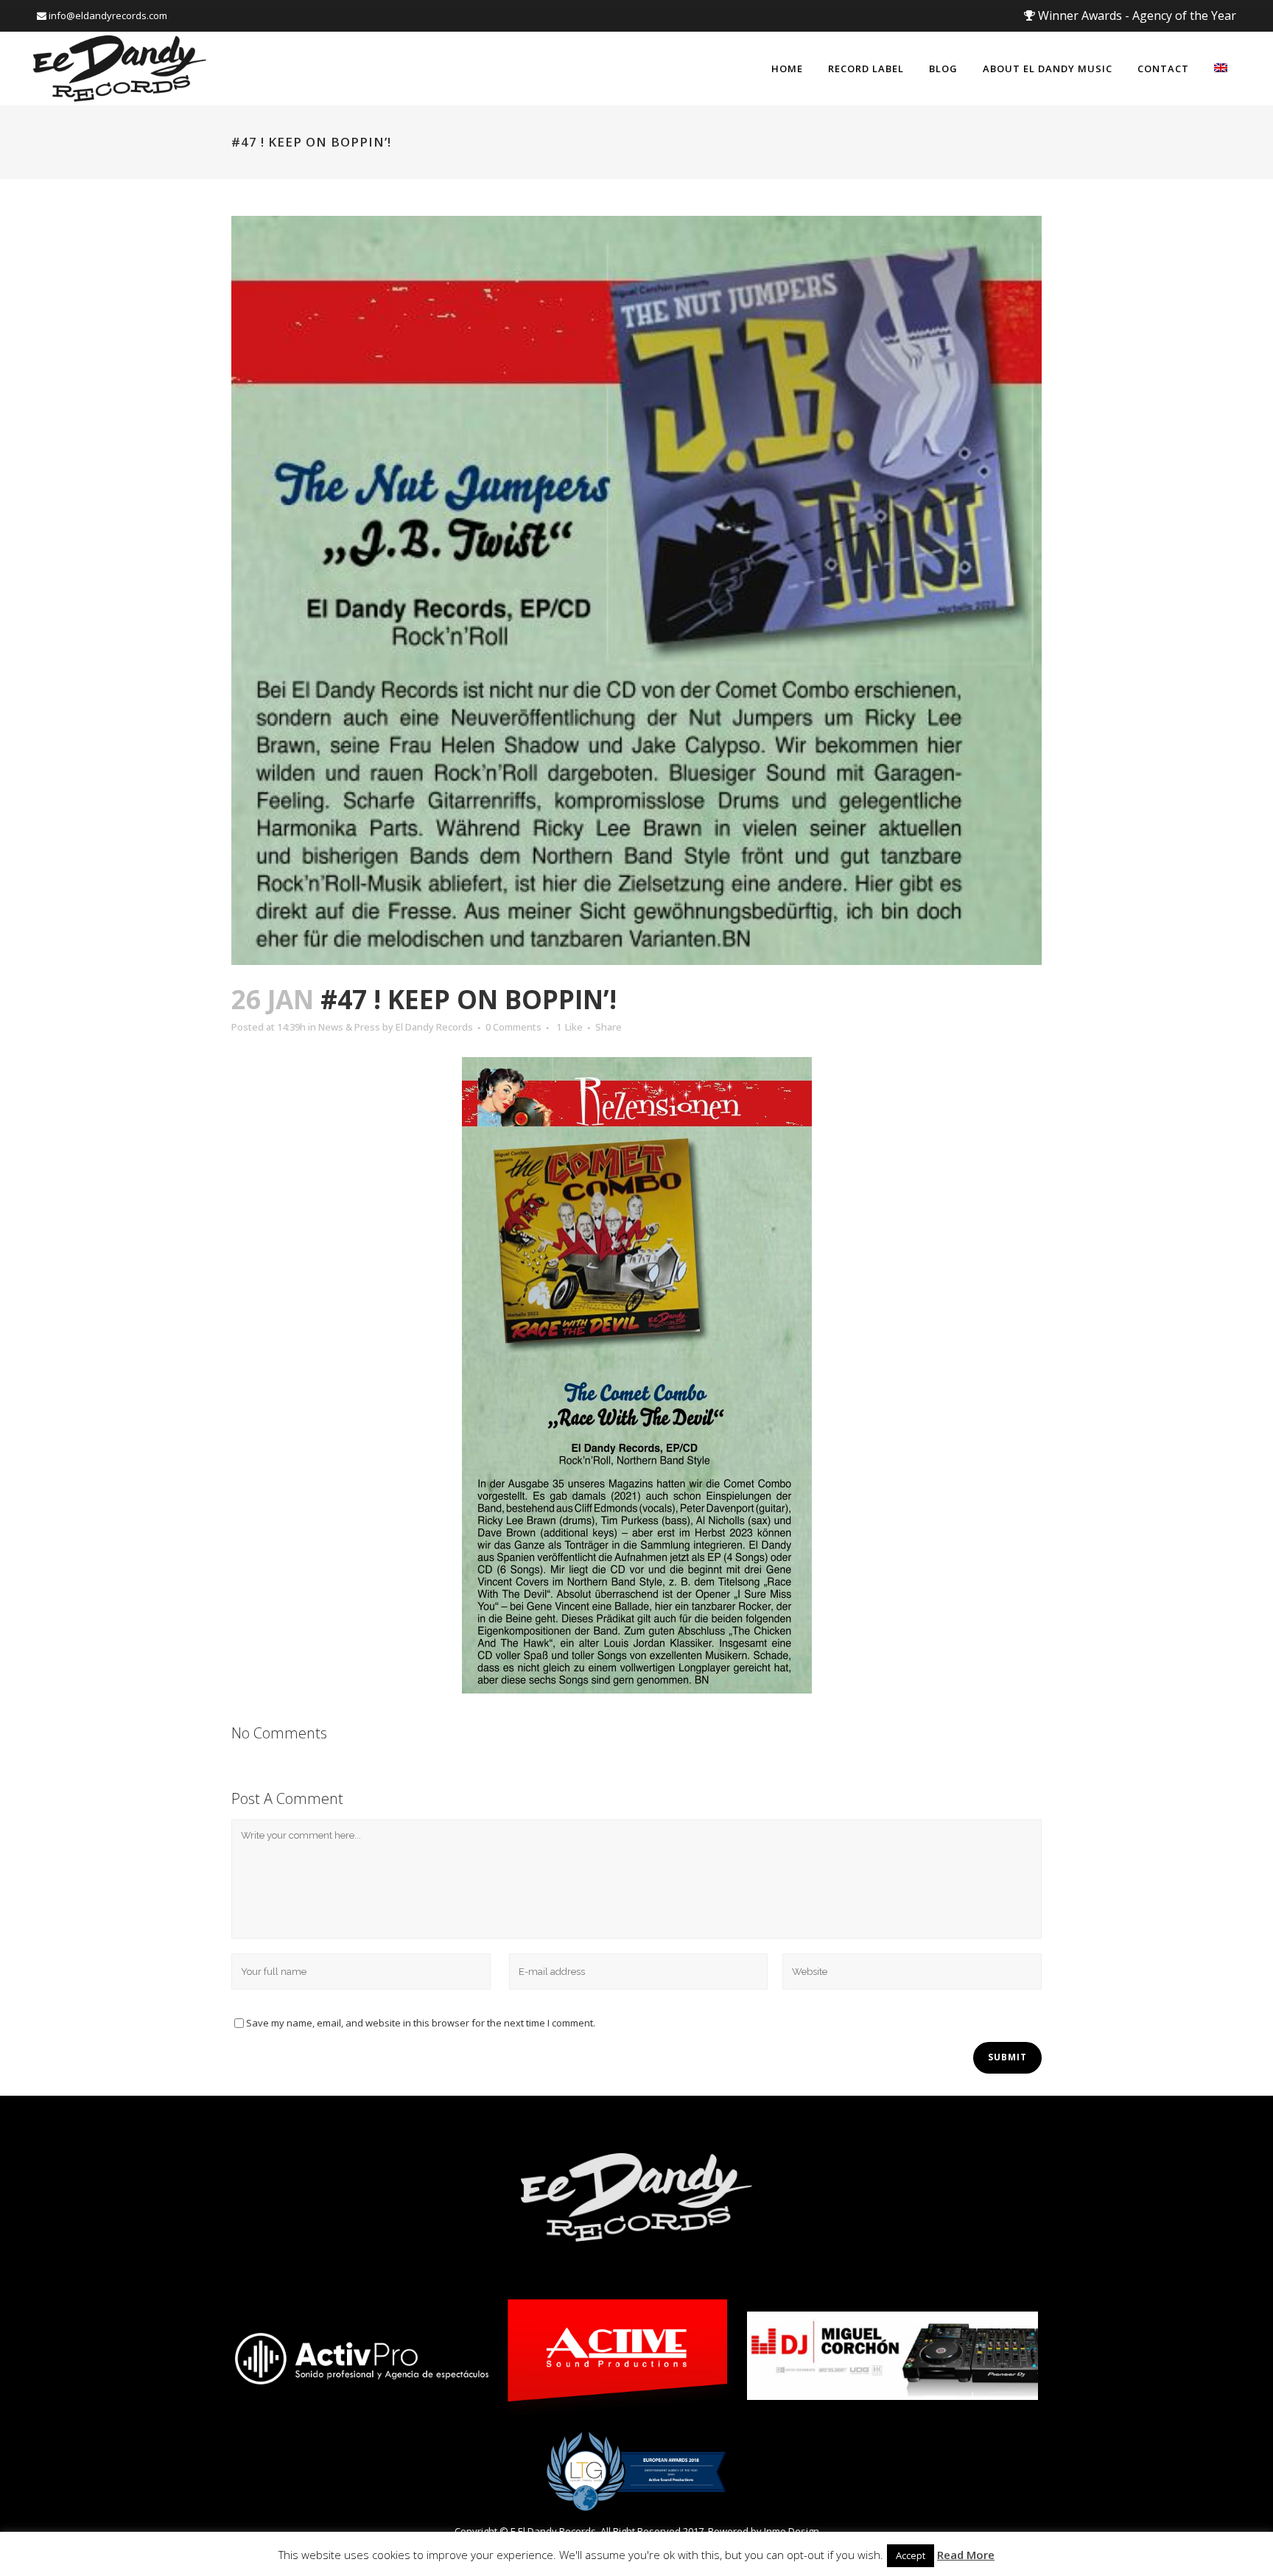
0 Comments (513, 1027)
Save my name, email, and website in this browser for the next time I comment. (421, 2023)
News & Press (349, 1027)
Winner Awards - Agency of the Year (1136, 15)
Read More (966, 2555)
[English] (1221, 69)
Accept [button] (911, 2555)
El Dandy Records (434, 1027)
